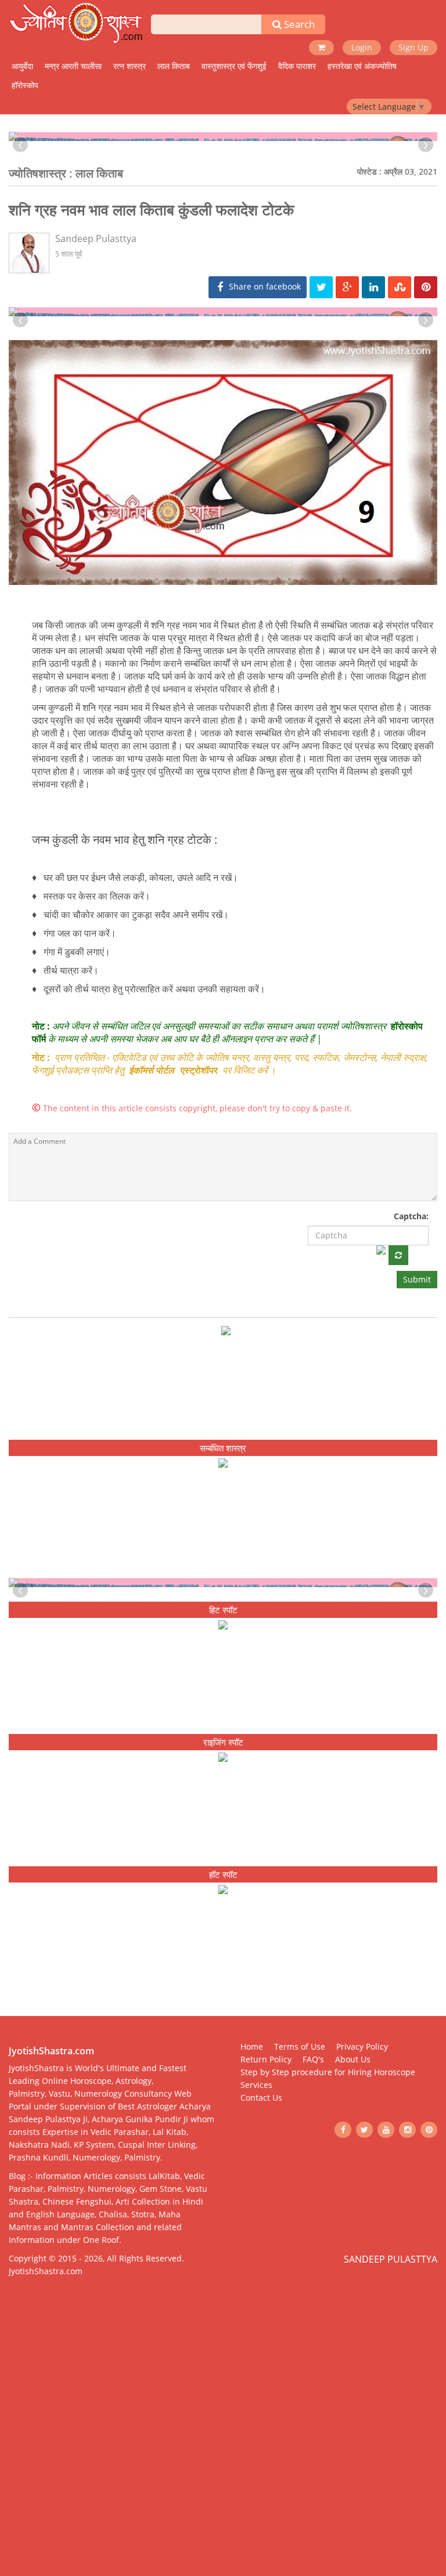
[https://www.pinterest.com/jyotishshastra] (429, 2357)
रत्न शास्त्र (130, 66)
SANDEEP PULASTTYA (391, 2487)
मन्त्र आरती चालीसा (73, 66)
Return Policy (266, 2286)
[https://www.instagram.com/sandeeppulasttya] (407, 2357)
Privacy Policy (362, 2273)
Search (298, 24)
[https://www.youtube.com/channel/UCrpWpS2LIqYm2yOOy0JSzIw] (386, 2357)
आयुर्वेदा (22, 66)
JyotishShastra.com (46, 2499)
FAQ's (313, 2286)
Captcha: (411, 1368)
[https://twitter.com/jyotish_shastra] (364, 2357)
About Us (353, 2286)
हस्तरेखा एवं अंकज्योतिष (362, 66)
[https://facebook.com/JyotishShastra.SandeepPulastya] (343, 2357)
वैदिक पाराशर (297, 66)
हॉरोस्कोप (25, 85)
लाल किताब (174, 66)
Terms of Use (300, 2273)
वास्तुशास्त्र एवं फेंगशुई (234, 66)
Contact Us (261, 2324)
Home (252, 2273)
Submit (417, 1431)
